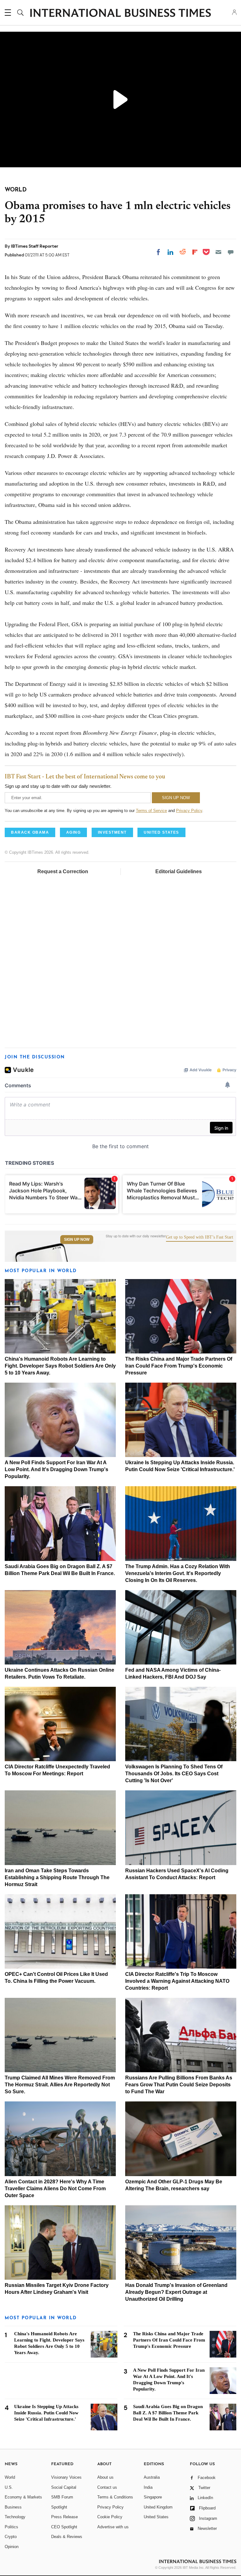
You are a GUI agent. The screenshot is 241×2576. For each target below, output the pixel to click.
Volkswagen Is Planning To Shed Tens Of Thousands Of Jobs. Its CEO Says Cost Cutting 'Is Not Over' (174, 1774)
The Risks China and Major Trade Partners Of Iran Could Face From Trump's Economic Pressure (179, 1366)
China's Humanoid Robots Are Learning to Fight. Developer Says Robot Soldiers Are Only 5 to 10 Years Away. (60, 1366)
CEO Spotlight (64, 2527)
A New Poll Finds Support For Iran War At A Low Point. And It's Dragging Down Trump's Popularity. (56, 1469)
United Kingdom (158, 2507)
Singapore (153, 2497)
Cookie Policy (110, 2517)
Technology (15, 2517)
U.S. (9, 2487)
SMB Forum (62, 2497)
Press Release (64, 2517)
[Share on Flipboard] (195, 252)
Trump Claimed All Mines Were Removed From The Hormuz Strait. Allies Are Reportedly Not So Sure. (60, 2085)
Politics (11, 2527)
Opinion (12, 2547)
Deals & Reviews (67, 2537)
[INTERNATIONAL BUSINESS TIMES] (120, 13)
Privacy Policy (189, 811)
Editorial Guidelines (179, 871)
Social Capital (64, 2487)
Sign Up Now (77, 1240)
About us (105, 2477)
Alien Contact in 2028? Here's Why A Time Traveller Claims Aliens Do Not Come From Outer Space (55, 2189)
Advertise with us (113, 2527)
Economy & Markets (23, 2497)
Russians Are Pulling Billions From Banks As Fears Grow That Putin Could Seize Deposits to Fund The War (179, 2085)
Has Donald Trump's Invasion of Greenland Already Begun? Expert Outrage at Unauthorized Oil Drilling (176, 2292)
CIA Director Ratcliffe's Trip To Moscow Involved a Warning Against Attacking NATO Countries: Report (177, 1981)
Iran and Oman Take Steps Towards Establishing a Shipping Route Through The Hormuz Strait (57, 1877)
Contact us (107, 2487)
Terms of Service (151, 811)
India (148, 2487)
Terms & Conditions (115, 2497)
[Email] (218, 252)
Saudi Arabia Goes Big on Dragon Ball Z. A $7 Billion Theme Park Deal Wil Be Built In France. (168, 2413)
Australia (152, 2477)
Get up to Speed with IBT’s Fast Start (200, 1237)
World (10, 2477)
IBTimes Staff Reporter (35, 246)
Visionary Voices (66, 2477)
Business (13, 2507)
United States (156, 2517)
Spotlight (59, 2507)
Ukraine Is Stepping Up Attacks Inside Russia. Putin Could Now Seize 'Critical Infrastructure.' (46, 2413)
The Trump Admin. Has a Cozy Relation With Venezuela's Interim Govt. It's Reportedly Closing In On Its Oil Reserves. (178, 1573)
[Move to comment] (231, 252)
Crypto (11, 2537)
